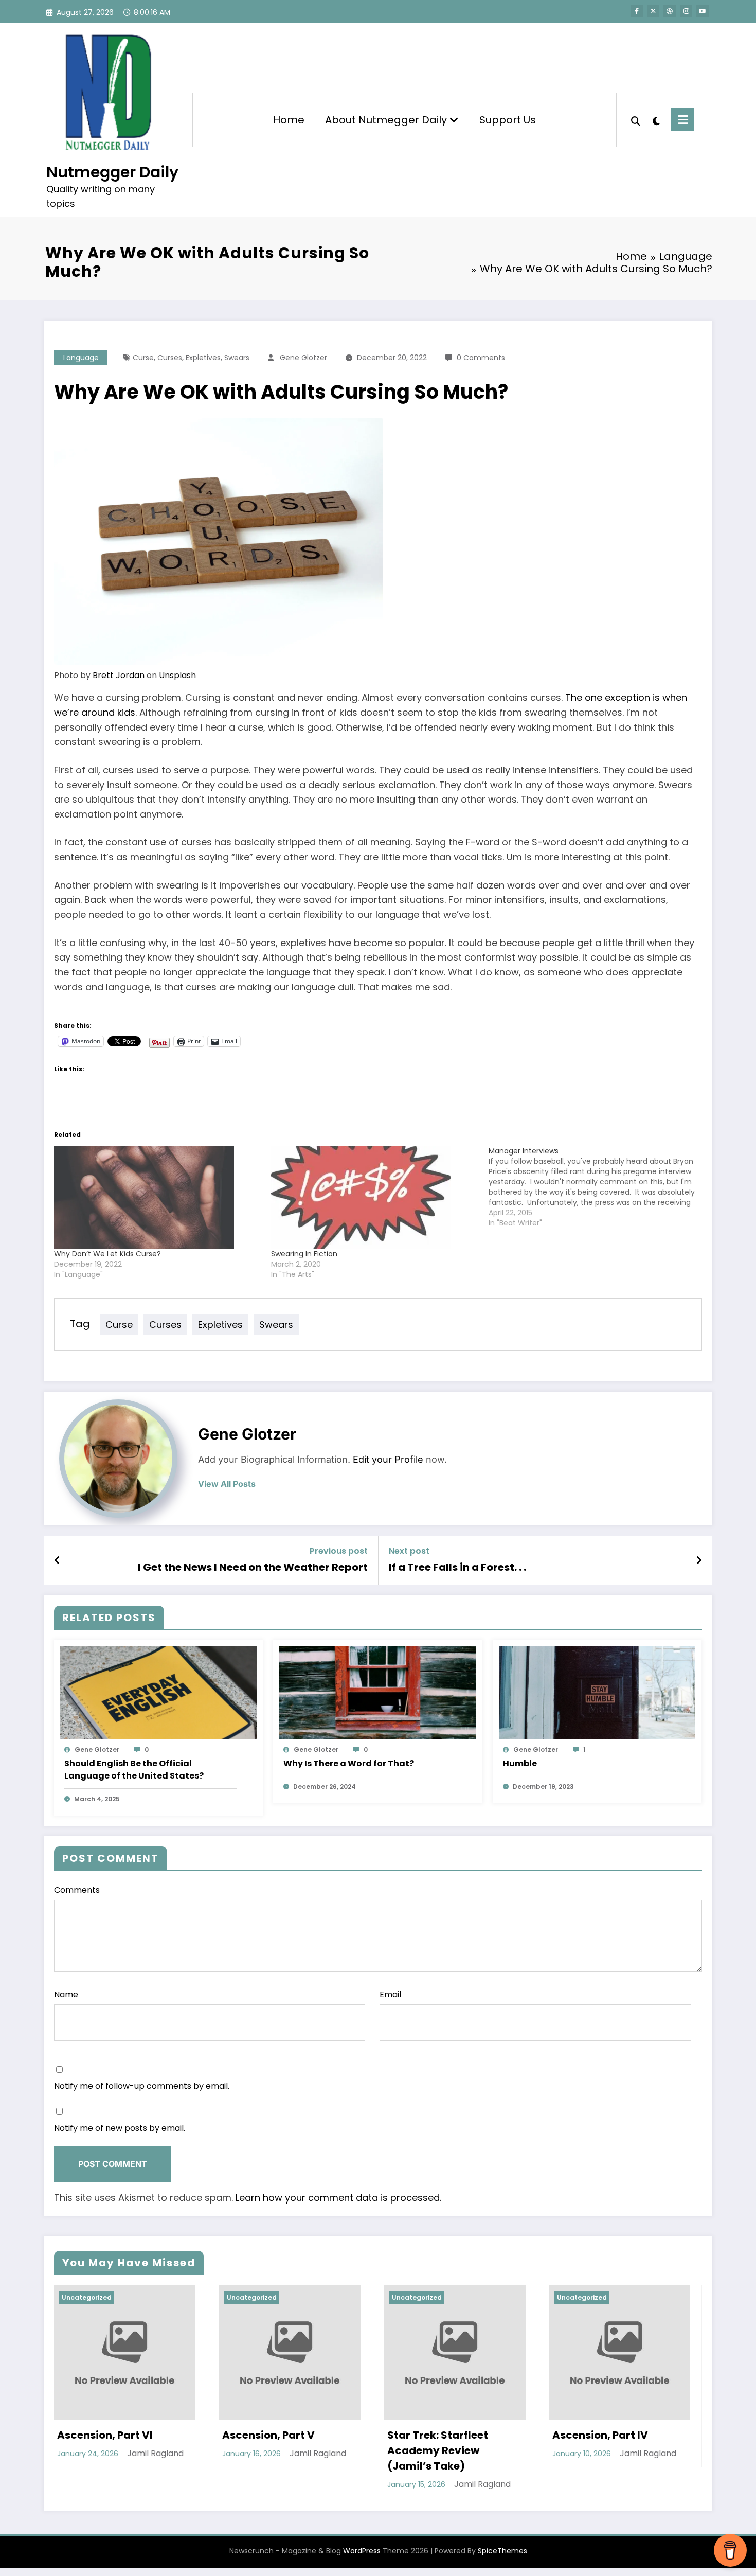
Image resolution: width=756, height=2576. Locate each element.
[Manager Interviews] (597, 1187)
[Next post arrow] (699, 1560)
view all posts (227, 1484)
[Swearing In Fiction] (374, 1197)
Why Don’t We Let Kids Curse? (107, 1254)
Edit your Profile (388, 1459)
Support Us (508, 120)
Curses (170, 358)
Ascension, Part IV (292, 2435)
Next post (409, 1551)
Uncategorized (109, 2297)
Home (289, 120)
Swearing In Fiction (304, 1254)
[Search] (636, 120)
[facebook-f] (637, 11)
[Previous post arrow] (57, 1560)
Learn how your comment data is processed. (338, 2198)
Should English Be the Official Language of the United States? (134, 1770)
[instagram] (686, 11)
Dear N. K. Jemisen (457, 2435)
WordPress (362, 2551)
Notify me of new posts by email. (120, 2128)
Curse (143, 358)
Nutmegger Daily (112, 172)
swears (237, 358)
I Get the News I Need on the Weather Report (253, 1567)
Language (81, 358)
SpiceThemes (502, 2551)
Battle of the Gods (621, 2435)
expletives (203, 358)
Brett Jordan (119, 675)
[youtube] (703, 11)
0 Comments (481, 358)
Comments (77, 1890)
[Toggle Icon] (682, 120)
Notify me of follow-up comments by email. (142, 2086)
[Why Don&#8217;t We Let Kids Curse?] (157, 1197)
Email (390, 1994)
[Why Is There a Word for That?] (377, 1692)
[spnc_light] (656, 120)
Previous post (339, 1551)
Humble (520, 1763)
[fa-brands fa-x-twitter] (653, 11)
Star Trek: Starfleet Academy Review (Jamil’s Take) (130, 2450)
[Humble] (597, 1692)
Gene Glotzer (303, 358)
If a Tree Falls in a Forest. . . (457, 1567)
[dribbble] (670, 11)
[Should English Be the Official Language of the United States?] (158, 1692)
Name (66, 1994)
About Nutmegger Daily (387, 120)
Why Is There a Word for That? (349, 1763)
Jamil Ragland (174, 2484)
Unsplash (177, 675)
